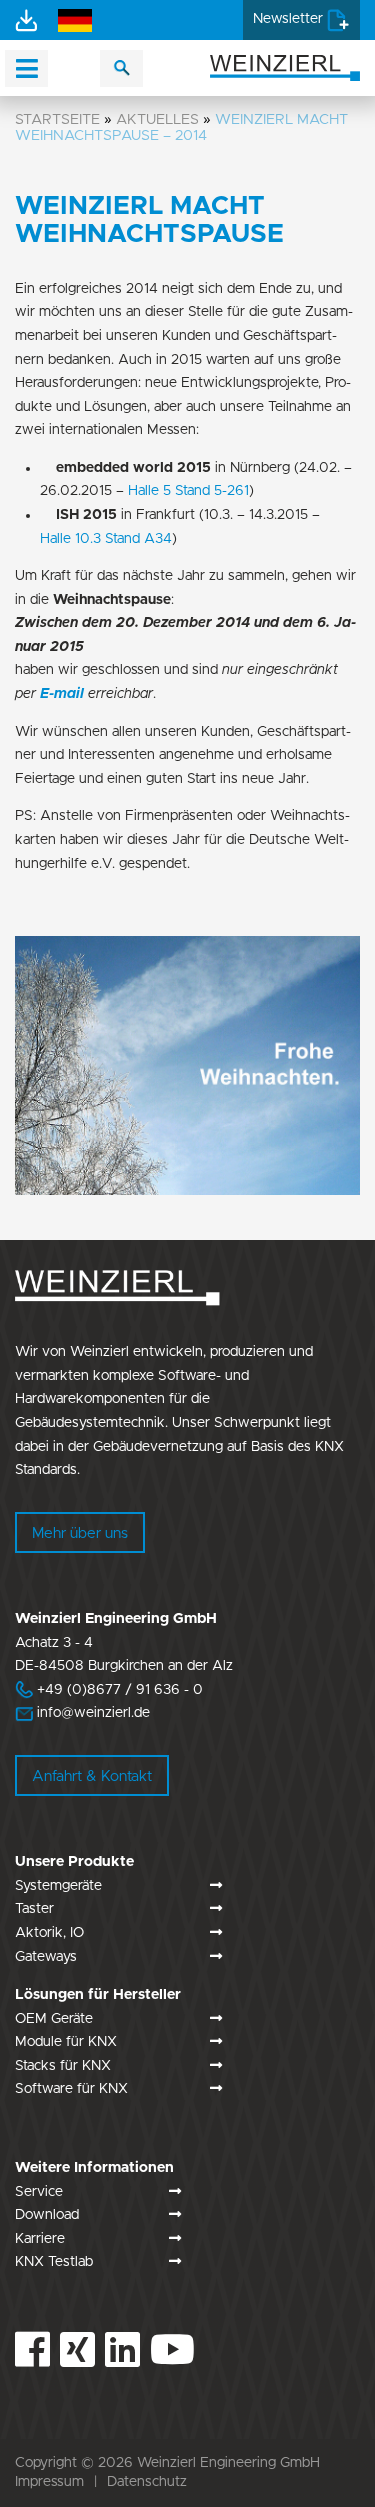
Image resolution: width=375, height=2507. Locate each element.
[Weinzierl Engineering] (285, 66)
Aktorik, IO (49, 1933)
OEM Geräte (54, 2019)
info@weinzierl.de (91, 1713)
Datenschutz (147, 2482)
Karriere (40, 2239)
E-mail (62, 694)
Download (47, 2215)
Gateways (46, 1957)
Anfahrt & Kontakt (92, 1776)
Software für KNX (71, 2089)
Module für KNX (66, 2042)
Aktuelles (157, 119)
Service (39, 2192)
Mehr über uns (80, 1533)
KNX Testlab (54, 2262)
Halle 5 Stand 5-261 (188, 491)
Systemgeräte (58, 1886)
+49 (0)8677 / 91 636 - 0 (109, 1690)
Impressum (49, 2482)
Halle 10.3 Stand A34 (106, 539)
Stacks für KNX (63, 2066)
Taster (34, 1909)
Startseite (57, 119)
